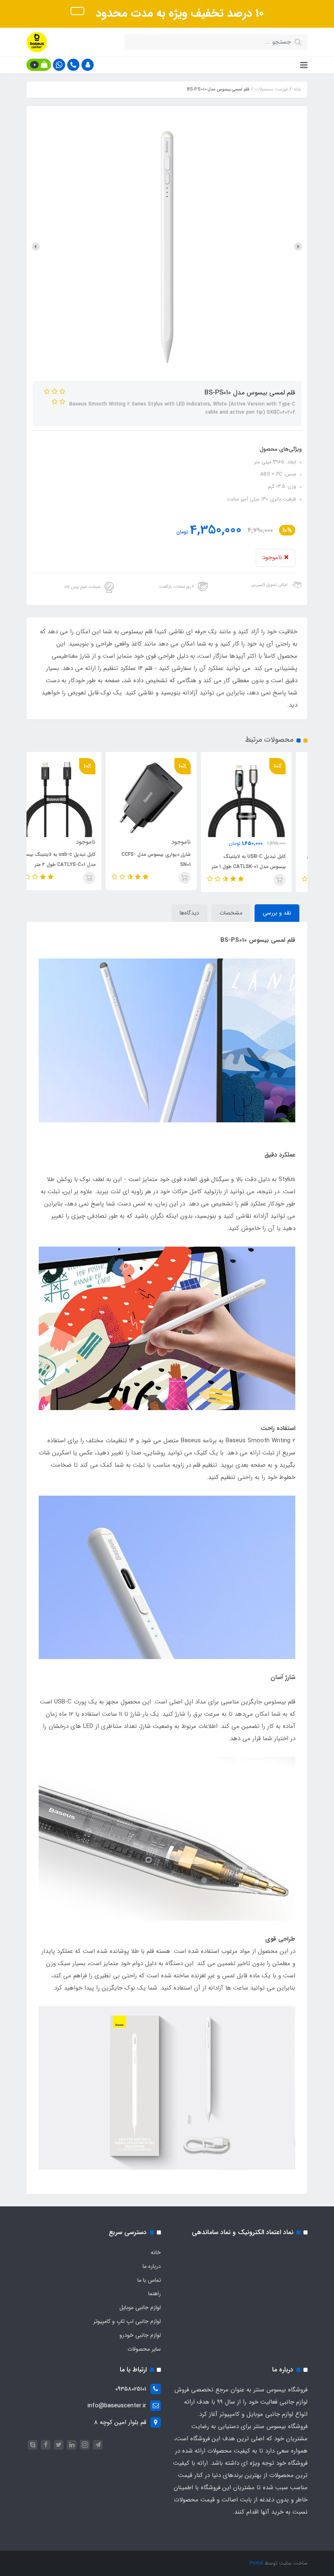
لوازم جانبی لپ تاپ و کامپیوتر (127, 2321)
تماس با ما (149, 2280)
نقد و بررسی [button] (277, 913)
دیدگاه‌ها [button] (189, 913)
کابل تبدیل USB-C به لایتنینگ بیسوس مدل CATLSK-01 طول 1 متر (265, 862)
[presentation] (298, 247)
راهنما (155, 2294)
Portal (256, 2563)
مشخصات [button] (231, 913)
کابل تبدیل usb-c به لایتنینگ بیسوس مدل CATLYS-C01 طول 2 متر (72, 859)
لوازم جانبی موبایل (140, 2307)
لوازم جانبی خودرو (140, 2335)
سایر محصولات (144, 2349)
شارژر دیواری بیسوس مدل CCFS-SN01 (172, 859)
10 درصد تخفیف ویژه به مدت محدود (178, 13)
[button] (88, 65)
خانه (156, 2252)
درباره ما (152, 2266)
